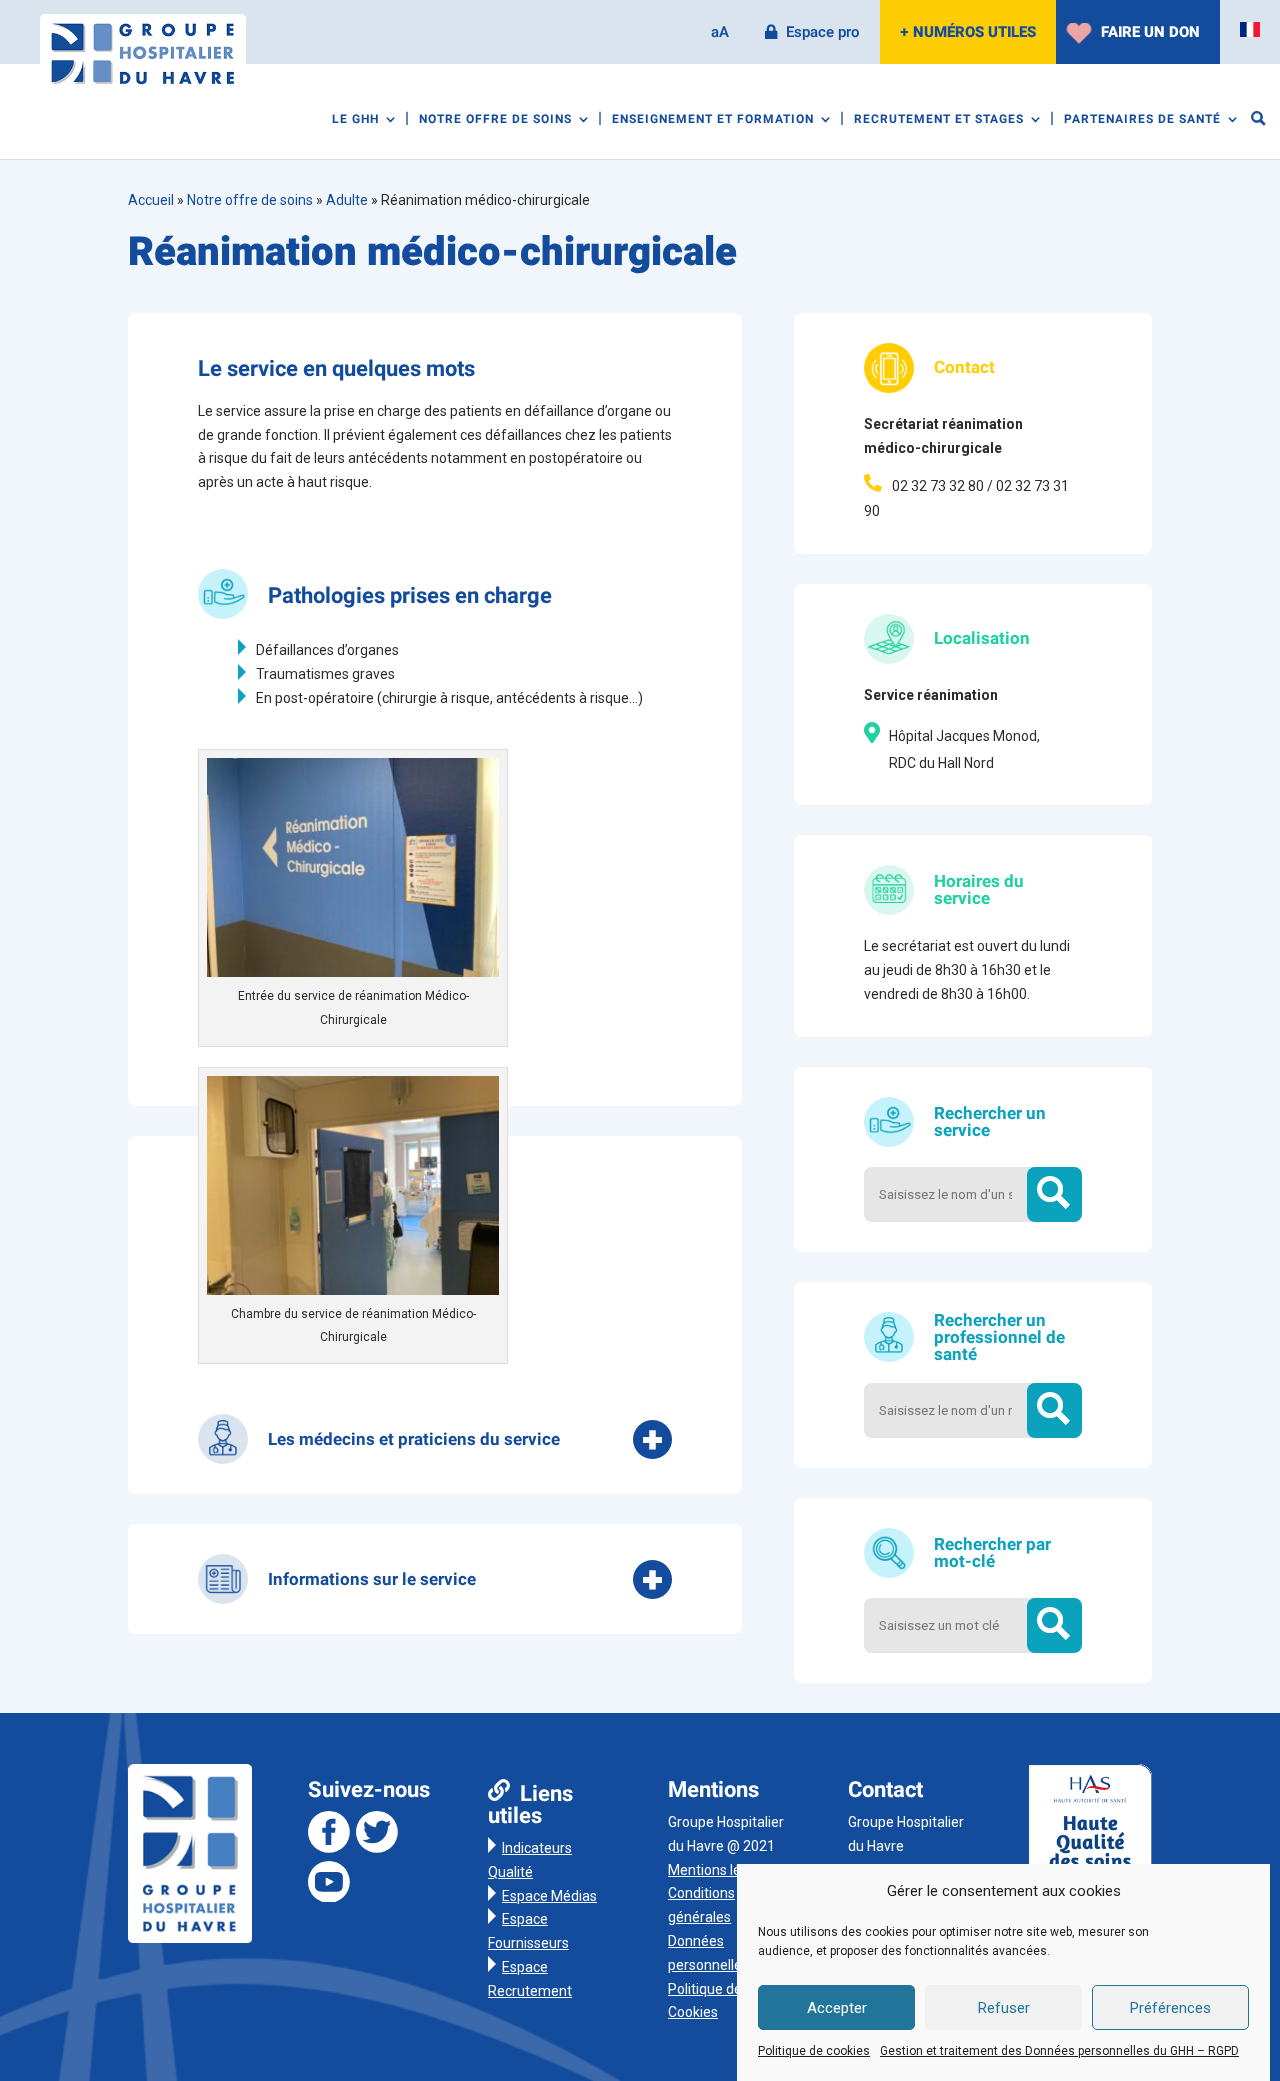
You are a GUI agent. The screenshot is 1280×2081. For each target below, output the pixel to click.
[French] (1250, 30)
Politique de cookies (814, 2052)
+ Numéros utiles (968, 32)
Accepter (837, 2008)
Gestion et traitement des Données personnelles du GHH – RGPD (1059, 2052)
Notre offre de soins (495, 120)
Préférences (1170, 2008)
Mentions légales (721, 1870)
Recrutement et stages (939, 120)
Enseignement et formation (713, 120)
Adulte (347, 200)
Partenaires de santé (1142, 120)
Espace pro (823, 32)
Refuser (1004, 2008)
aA (720, 32)
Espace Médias (549, 1896)
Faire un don (1150, 32)
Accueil (151, 200)
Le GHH (355, 120)
